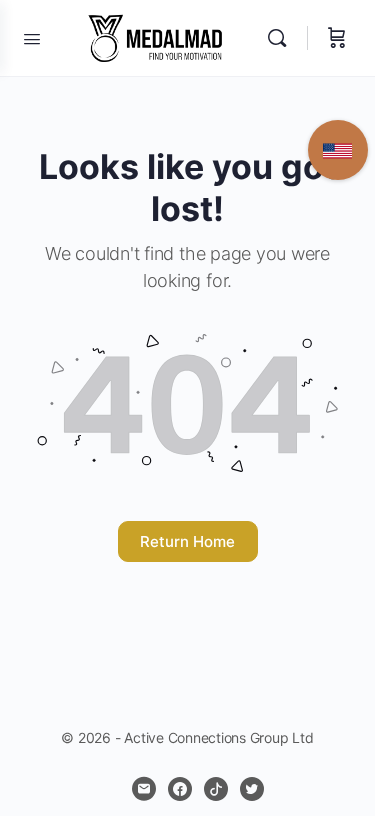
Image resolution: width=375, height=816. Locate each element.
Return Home (187, 541)
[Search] (282, 38)
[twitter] (252, 789)
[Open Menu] (32, 37)
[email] (144, 789)
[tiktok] (216, 789)
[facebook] (180, 789)
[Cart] (337, 38)
